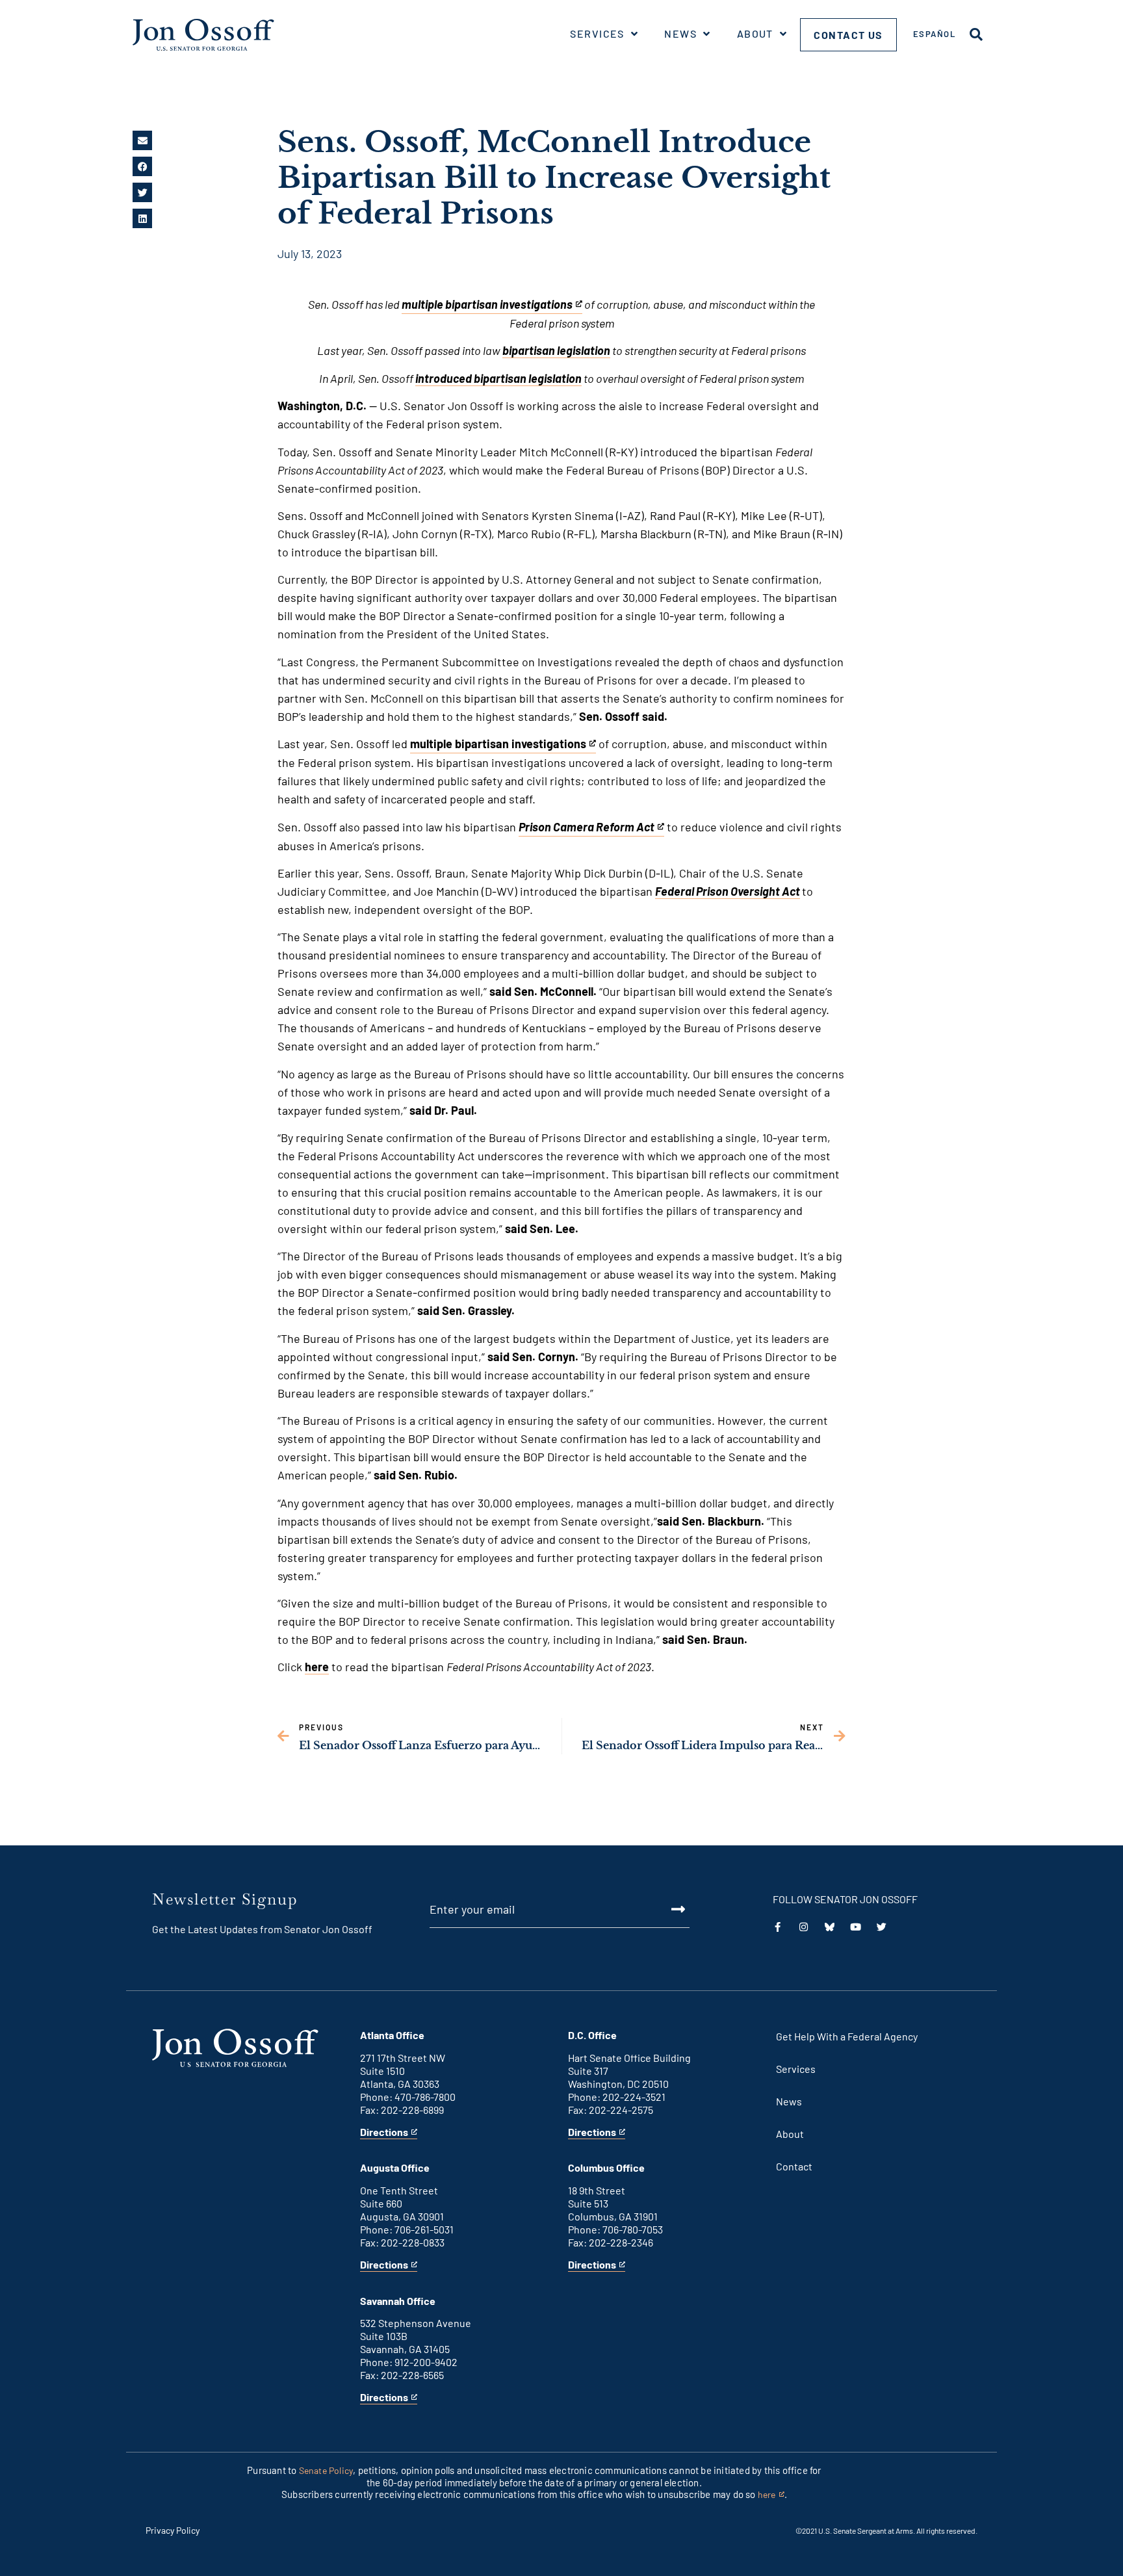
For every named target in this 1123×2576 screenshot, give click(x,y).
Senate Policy (326, 2470)
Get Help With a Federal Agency (847, 2036)
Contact (794, 2166)
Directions (384, 2132)
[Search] (976, 34)
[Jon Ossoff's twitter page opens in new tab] (882, 1927)
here (317, 1667)
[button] (142, 140)
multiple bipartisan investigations (498, 745)
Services (597, 33)
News (680, 33)
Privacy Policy (173, 2530)
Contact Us (848, 35)
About (755, 33)
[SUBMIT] (664, 1909)
